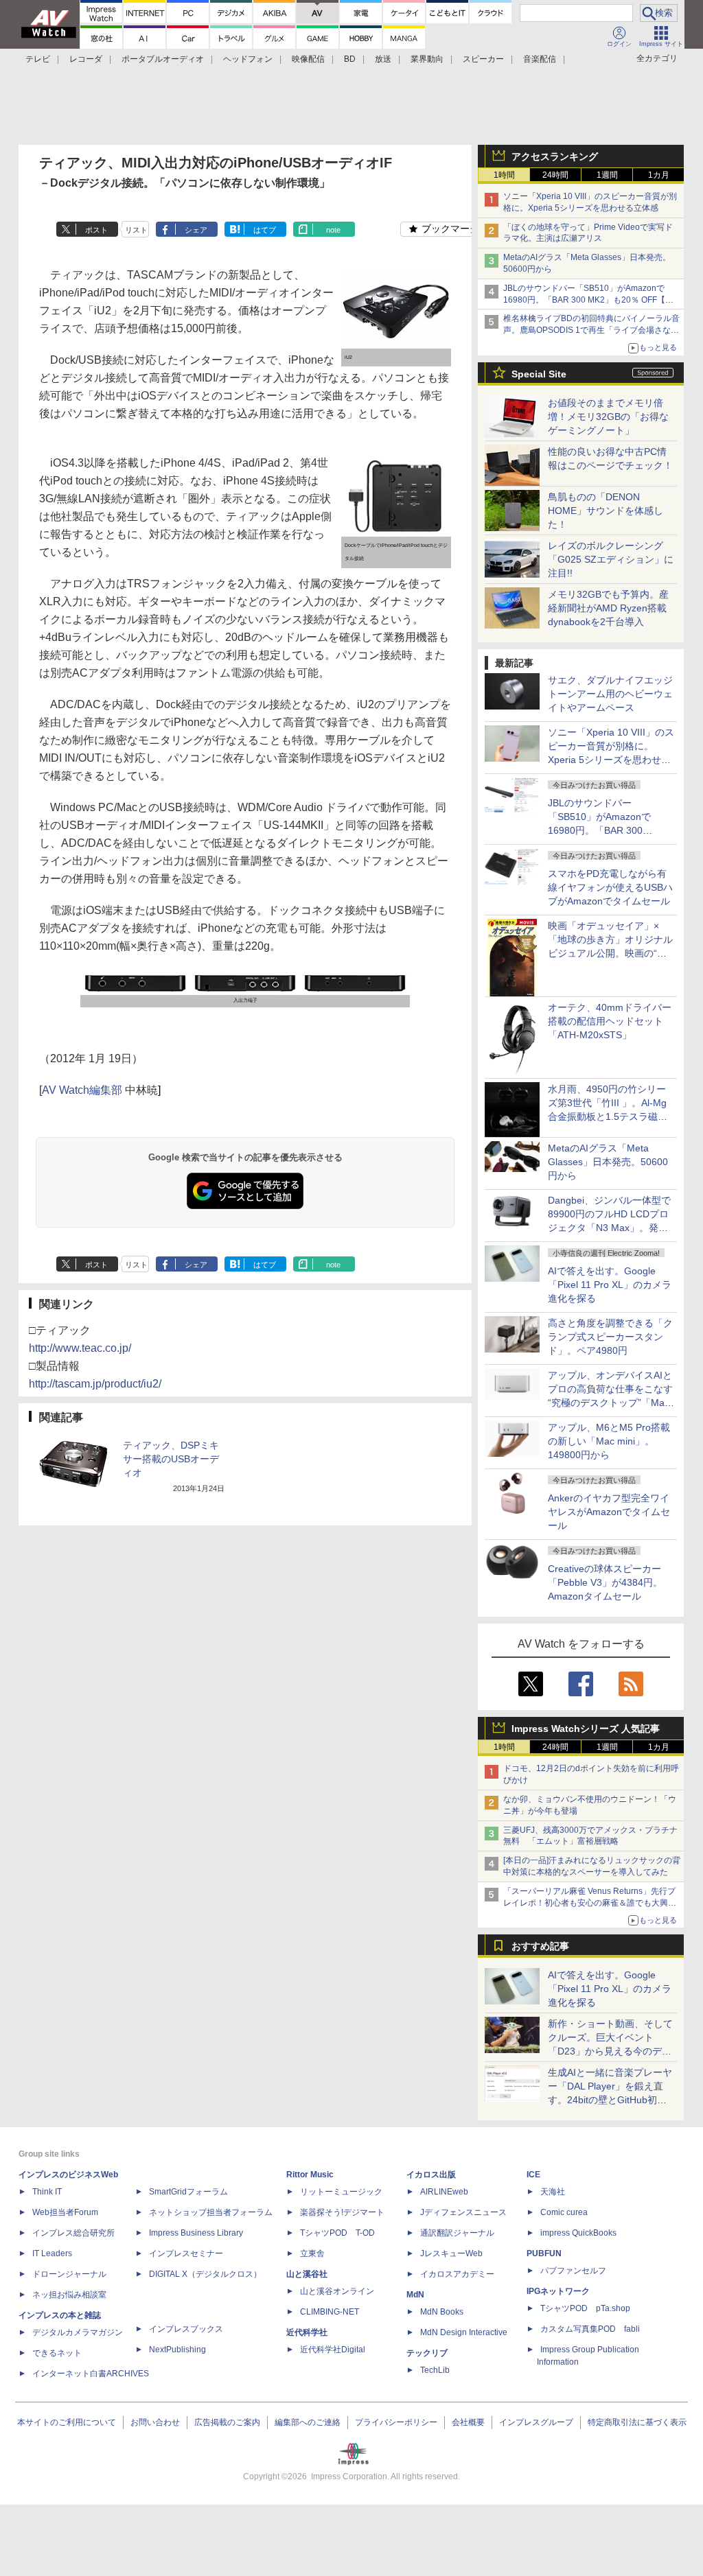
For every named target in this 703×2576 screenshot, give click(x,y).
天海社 (553, 2192)
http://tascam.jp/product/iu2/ (95, 1384)
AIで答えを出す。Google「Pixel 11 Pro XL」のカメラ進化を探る (610, 1285)
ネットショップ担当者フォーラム (211, 2212)
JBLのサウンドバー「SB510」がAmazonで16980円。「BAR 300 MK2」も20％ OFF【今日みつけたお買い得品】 (588, 300)
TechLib (435, 2370)
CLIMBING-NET (330, 2312)
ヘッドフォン (248, 59)
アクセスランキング (555, 156)
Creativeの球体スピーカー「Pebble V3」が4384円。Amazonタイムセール (605, 1582)
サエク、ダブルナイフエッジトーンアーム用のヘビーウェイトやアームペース (610, 694)
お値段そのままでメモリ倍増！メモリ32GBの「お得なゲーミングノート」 (608, 417)
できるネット (57, 2353)
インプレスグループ (536, 2422)
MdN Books (442, 2312)
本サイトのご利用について (67, 2422)
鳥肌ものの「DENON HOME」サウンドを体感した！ (606, 511)
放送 (383, 59)
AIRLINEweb (444, 2192)
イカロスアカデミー (457, 2274)
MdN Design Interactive (464, 2332)
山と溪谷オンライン (337, 2291)
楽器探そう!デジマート (342, 2212)
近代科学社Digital (333, 2350)
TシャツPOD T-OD (337, 2233)
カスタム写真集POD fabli (590, 2329)
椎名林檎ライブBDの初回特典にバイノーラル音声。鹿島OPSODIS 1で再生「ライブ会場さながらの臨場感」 (591, 330)
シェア (196, 230)
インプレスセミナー (186, 2253)
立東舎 (312, 2253)
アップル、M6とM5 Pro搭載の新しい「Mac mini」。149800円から (609, 1441)
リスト (136, 230)
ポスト (96, 230)
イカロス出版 (431, 2175)
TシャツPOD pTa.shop (585, 2308)
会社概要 (468, 2422)
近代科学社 (307, 2332)
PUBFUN (544, 2253)
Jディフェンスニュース (463, 2212)
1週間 (607, 175)
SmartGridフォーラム (188, 2192)
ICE (533, 2175)
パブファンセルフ (573, 2271)
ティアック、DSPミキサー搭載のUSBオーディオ (171, 1459)
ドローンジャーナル (69, 2274)
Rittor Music (310, 2175)
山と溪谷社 (307, 2274)
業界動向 (427, 59)
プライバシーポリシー (396, 2422)
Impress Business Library (196, 2233)
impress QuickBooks (578, 2233)
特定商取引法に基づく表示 (637, 2422)
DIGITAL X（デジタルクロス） (205, 2274)
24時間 (555, 175)
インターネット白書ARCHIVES (91, 2374)
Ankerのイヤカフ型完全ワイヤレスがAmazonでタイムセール (609, 1512)
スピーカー (483, 59)
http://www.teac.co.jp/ (80, 1348)
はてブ (265, 230)
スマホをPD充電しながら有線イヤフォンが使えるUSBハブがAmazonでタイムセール (610, 887)
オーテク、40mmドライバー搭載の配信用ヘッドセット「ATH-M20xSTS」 (610, 1021)
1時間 (504, 175)
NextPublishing (177, 2350)
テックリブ (427, 2353)
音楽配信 (540, 59)
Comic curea (564, 2212)
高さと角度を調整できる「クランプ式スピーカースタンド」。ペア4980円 (610, 1337)
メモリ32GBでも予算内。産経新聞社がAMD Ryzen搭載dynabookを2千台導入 (608, 608)
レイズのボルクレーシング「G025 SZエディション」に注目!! (611, 559)
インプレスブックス (186, 2329)
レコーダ (86, 59)
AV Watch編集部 (82, 1090)
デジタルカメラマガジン (78, 2332)
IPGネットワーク (558, 2291)
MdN (415, 2295)
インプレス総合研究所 (73, 2233)
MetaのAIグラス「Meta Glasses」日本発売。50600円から (608, 1162)
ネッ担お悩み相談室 (69, 2295)
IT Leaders (52, 2253)
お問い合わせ (155, 2422)
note (333, 230)
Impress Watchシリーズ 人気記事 (586, 1729)
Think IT (47, 2192)
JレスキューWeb (451, 2253)
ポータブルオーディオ (163, 59)
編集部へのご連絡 (308, 2422)
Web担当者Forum (65, 2212)
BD (350, 59)
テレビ (38, 59)
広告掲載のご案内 (227, 2422)
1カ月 (659, 175)
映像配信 (308, 59)
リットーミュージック (341, 2192)
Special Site (539, 374)
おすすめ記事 (540, 1946)
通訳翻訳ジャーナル (457, 2233)
